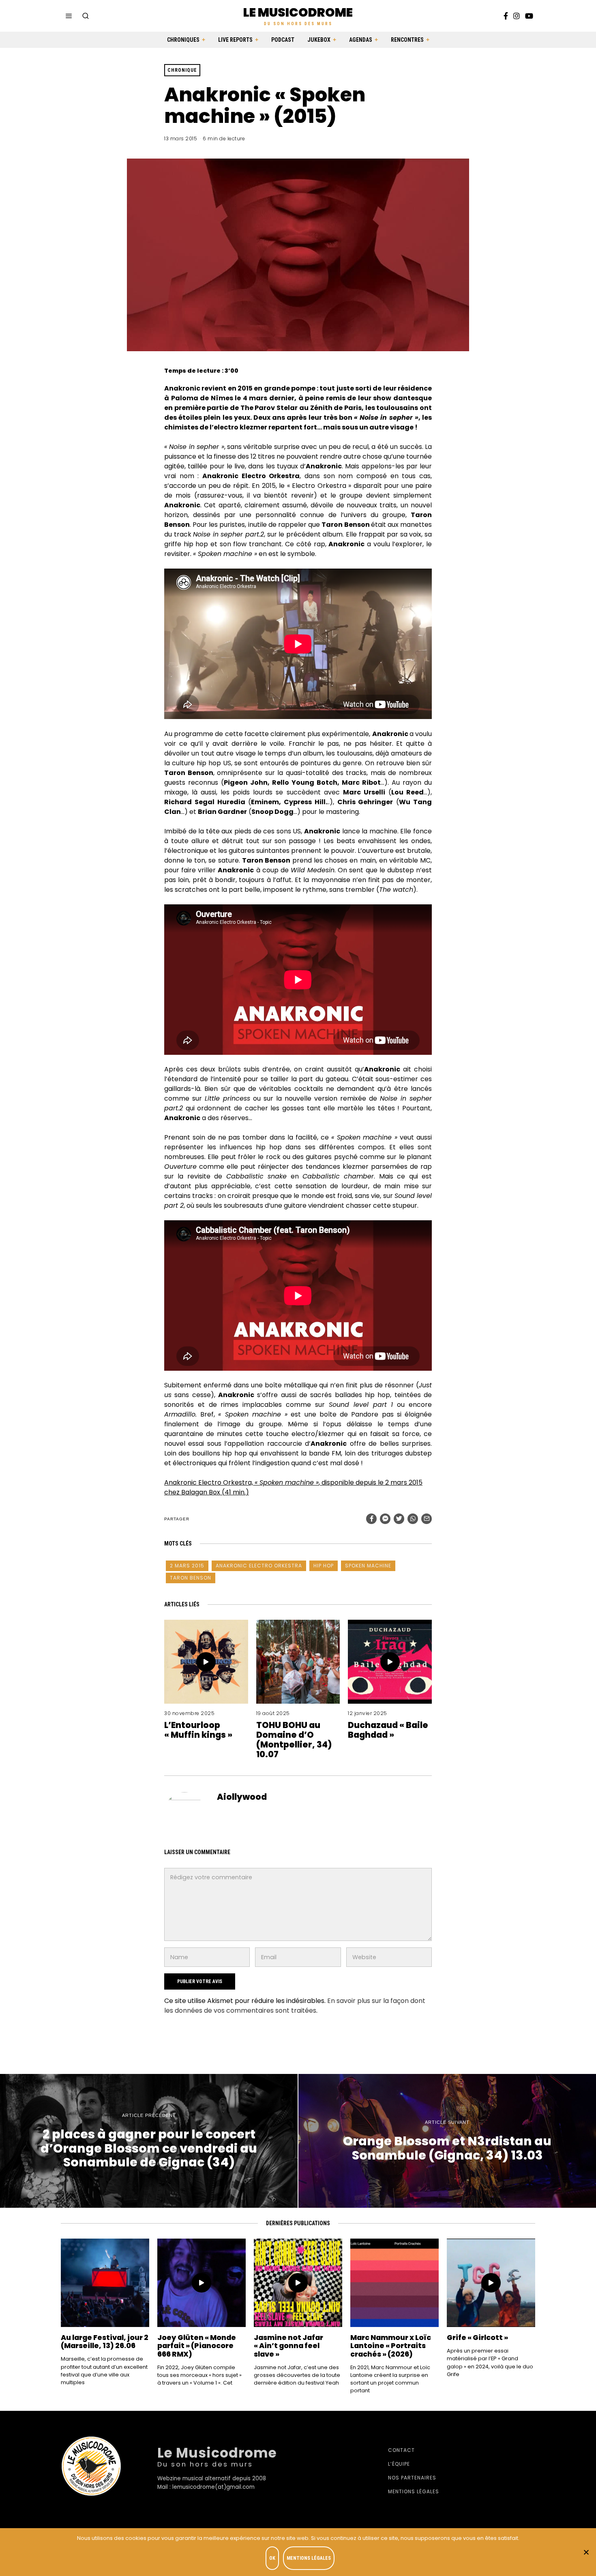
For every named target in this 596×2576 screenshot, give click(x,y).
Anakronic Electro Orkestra (259, 1566)
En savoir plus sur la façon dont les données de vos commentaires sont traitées (295, 2006)
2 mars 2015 (187, 1566)
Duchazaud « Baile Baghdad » (388, 1730)
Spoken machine (368, 1566)
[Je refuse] (586, 2552)
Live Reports (235, 40)
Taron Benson (191, 1578)
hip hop (324, 1566)
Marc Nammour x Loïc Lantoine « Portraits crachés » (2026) (391, 2346)
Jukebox (319, 40)
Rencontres (407, 40)
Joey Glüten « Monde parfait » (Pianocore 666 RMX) (197, 2346)
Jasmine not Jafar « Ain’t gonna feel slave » (288, 2346)
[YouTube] (529, 16)
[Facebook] (506, 16)
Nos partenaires (412, 2478)
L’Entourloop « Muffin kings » (198, 1730)
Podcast (283, 40)
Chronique (182, 70)
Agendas (361, 40)
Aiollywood (242, 1797)
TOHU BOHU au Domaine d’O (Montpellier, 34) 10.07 (294, 1740)
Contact (401, 2450)
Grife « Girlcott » (477, 2338)
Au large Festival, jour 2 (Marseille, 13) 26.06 (105, 2342)
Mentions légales (414, 2491)
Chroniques (183, 40)
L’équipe (399, 2464)
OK (272, 2558)
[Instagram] (517, 16)
